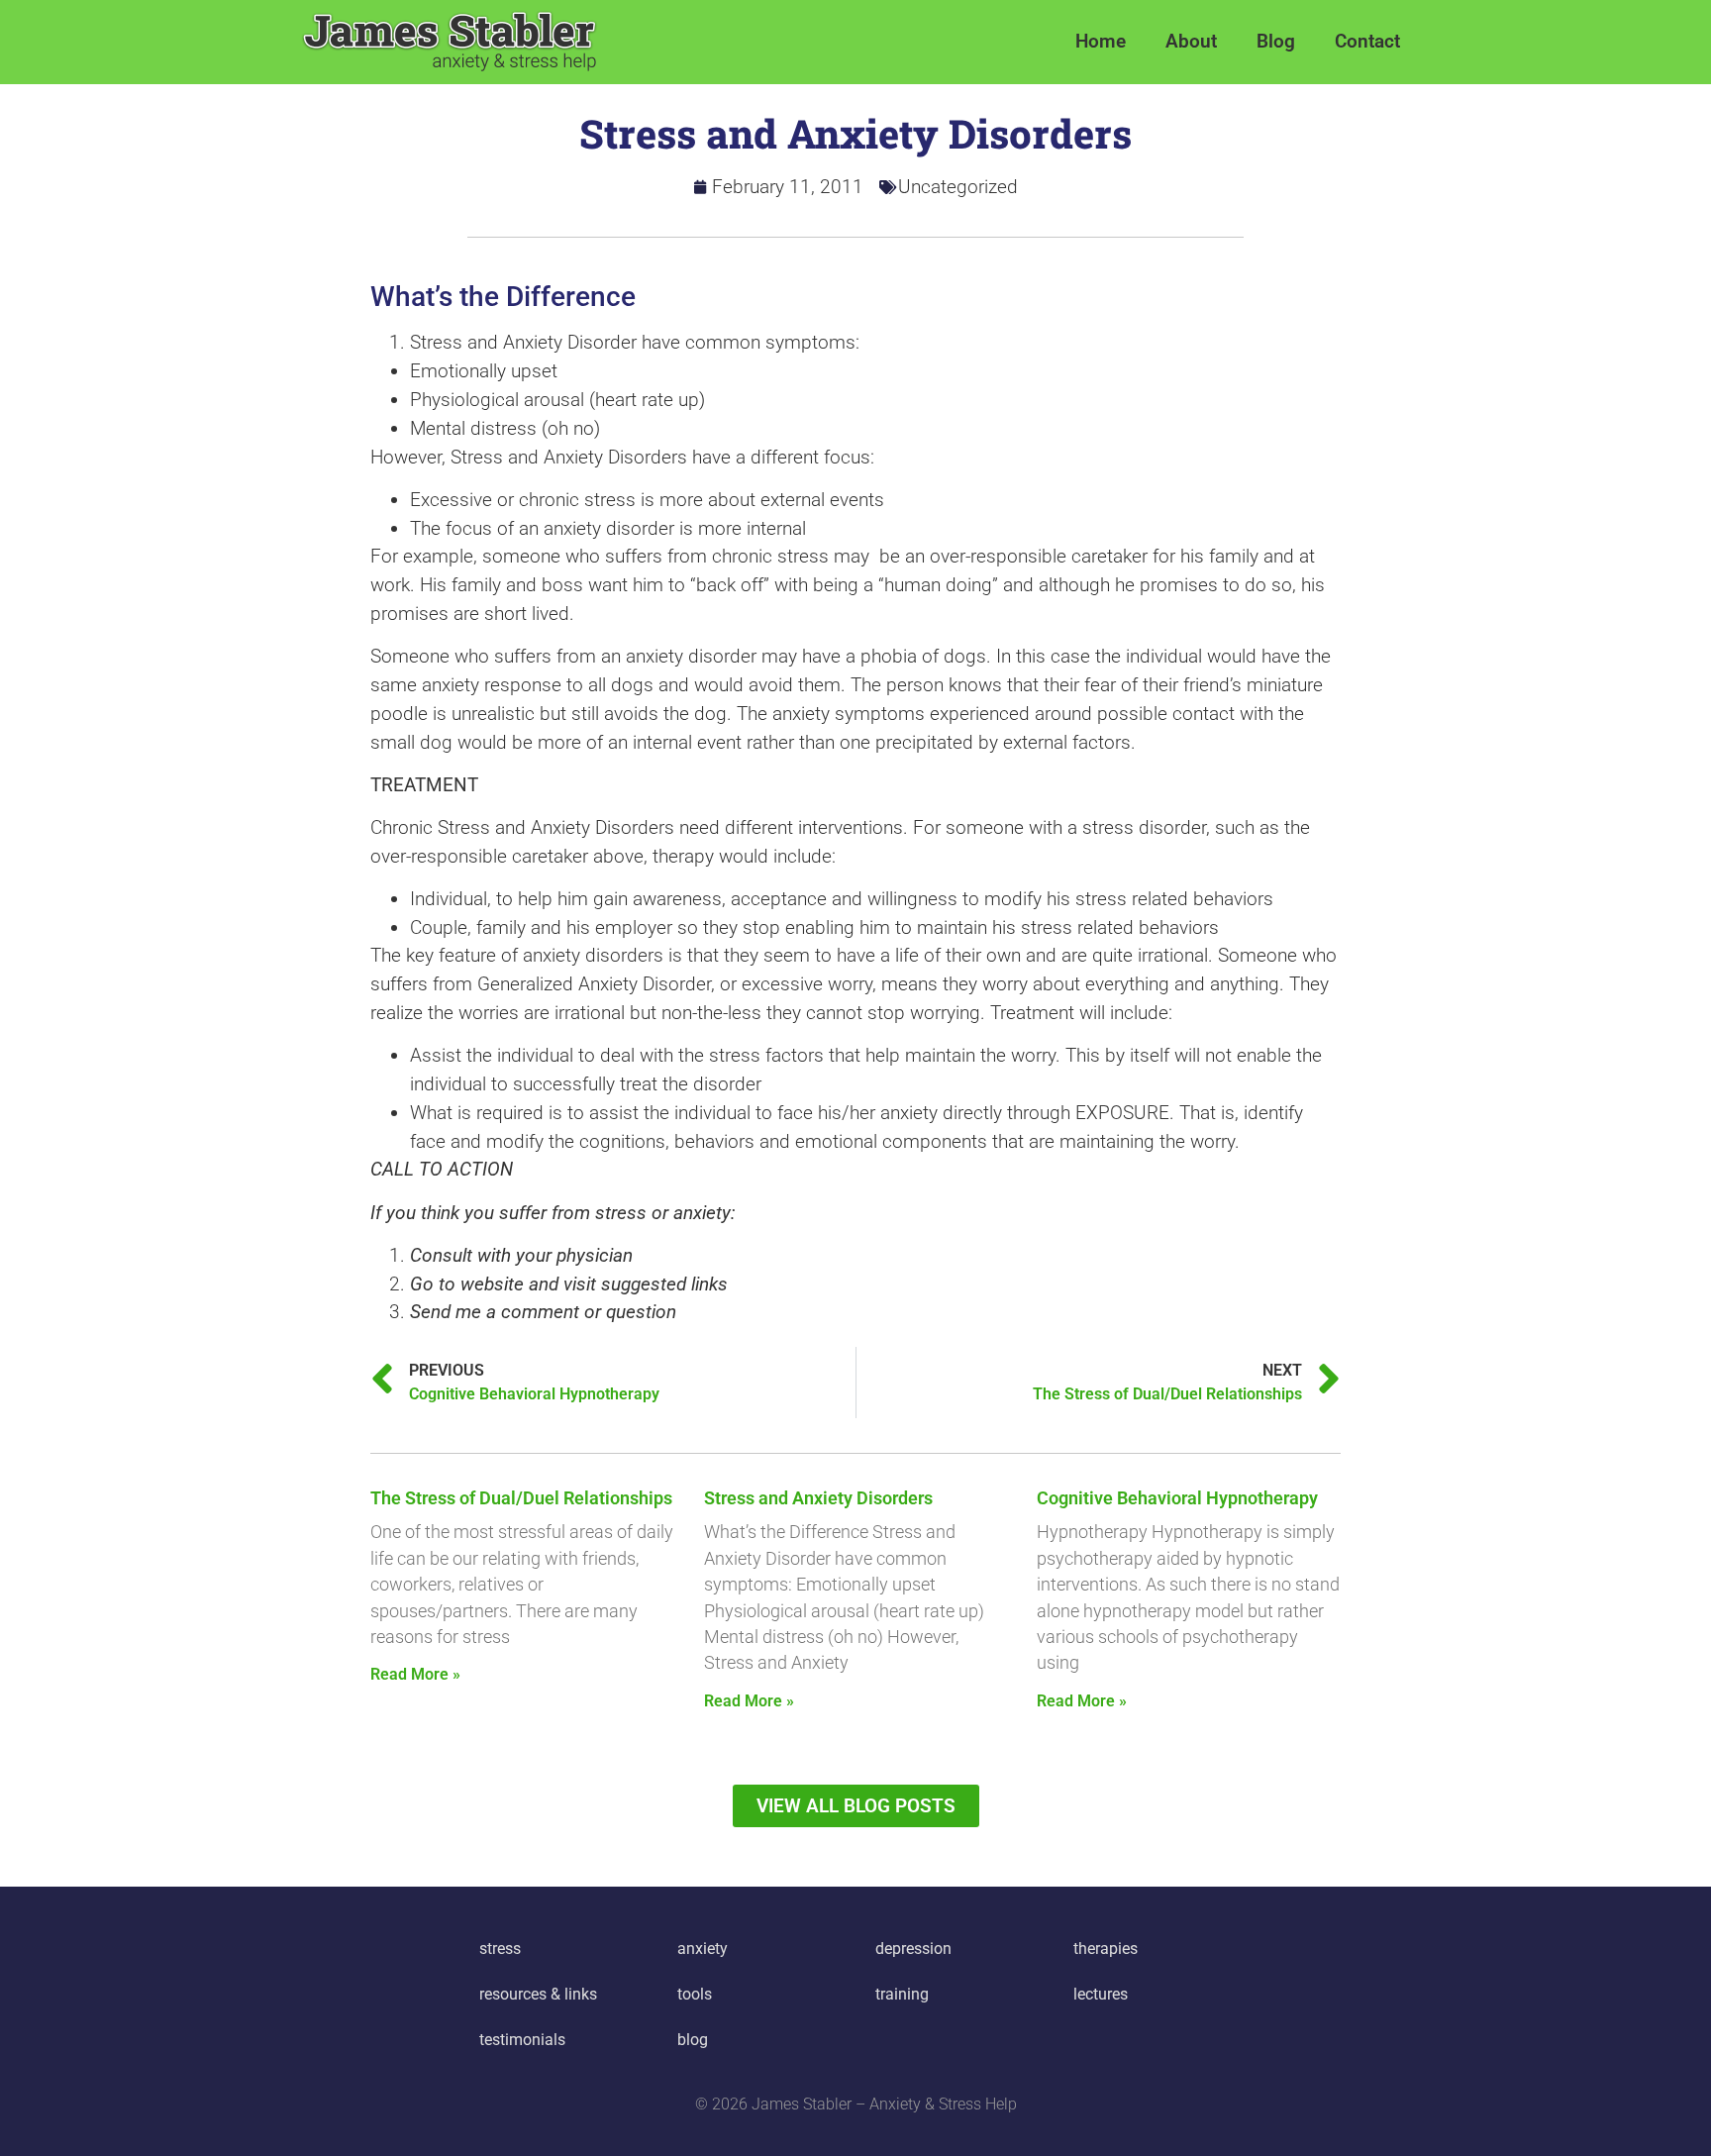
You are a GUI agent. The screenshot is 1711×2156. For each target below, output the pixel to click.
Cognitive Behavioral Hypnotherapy (1177, 1498)
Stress (500, 1949)
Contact (1367, 41)
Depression (913, 1949)
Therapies (1106, 1949)
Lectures (1101, 1994)
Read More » (415, 1674)
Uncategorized (958, 187)
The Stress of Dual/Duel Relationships (521, 1498)
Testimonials (522, 2040)
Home (1101, 41)
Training (902, 1994)
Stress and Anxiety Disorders (818, 1498)
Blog (1276, 41)
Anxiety (703, 1949)
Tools (695, 1994)
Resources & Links (538, 1994)
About (1191, 41)
